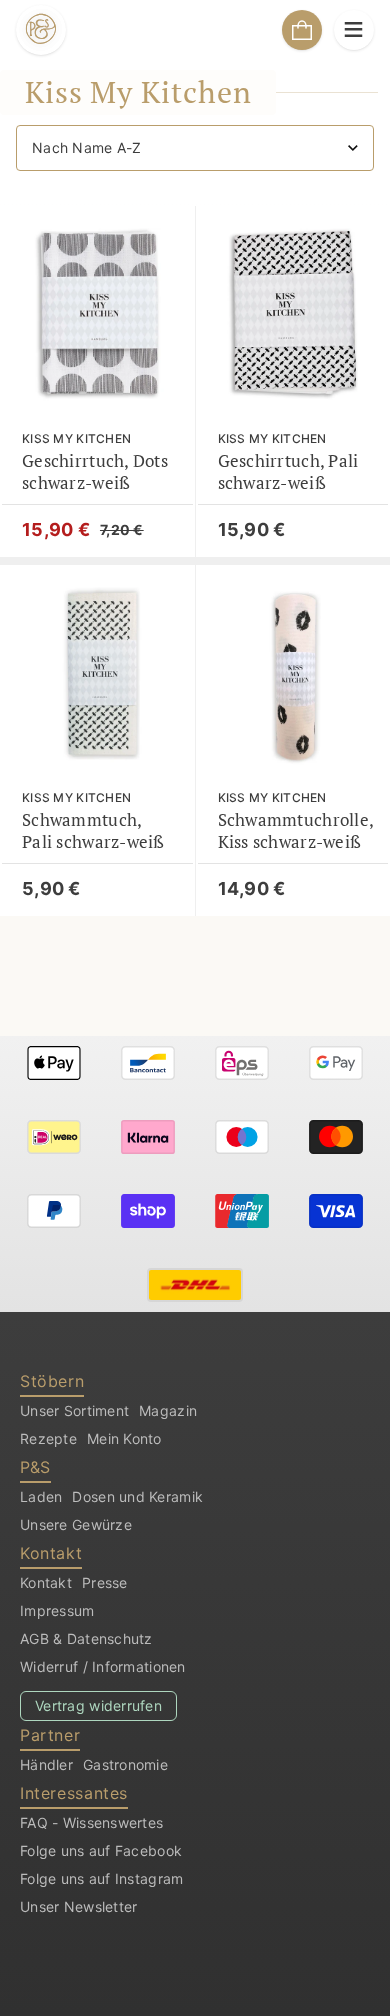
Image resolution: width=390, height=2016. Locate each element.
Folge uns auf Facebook (101, 1850)
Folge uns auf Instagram (101, 1878)
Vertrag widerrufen (98, 1705)
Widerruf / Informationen (103, 1666)
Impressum (57, 1610)
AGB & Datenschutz (86, 1638)
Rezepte (48, 1438)
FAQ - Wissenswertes (91, 1822)
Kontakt (46, 1582)
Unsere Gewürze (76, 1524)
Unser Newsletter (78, 1906)
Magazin (168, 1410)
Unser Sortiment (74, 1410)
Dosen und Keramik (137, 1496)
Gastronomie (125, 1764)
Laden (41, 1496)
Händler (46, 1764)
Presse (105, 1582)
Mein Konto (124, 1438)
